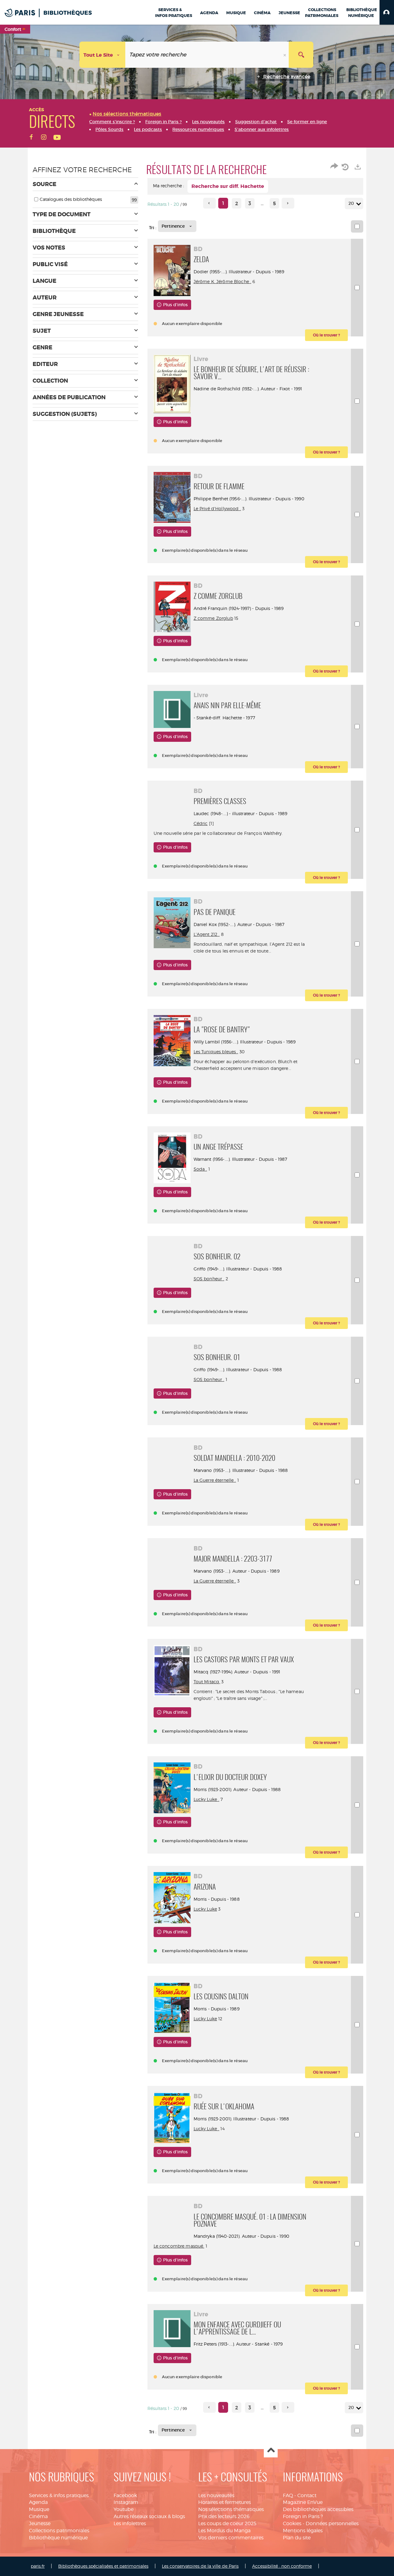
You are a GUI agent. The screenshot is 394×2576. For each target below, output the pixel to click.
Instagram (126, 2502)
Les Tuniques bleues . (216, 1052)
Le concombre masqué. (179, 2246)
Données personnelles (332, 2523)
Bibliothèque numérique (58, 2538)
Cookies (292, 2523)
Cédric (201, 823)
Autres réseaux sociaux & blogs (149, 2516)
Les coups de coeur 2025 (227, 2523)
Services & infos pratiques (59, 2495)
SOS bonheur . (209, 1279)
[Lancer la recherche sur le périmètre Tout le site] (301, 55)
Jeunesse (40, 2523)
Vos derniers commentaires (231, 2538)
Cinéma (38, 2516)
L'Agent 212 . (207, 934)
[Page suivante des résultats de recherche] (288, 203)
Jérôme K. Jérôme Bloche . (223, 281)
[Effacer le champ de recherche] (285, 55)
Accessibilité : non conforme (282, 2566)
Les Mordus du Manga (224, 2531)
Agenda (38, 2502)
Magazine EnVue (303, 2502)
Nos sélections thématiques (231, 2509)
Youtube (124, 2509)
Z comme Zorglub (213, 618)
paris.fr (38, 2566)
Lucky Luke (205, 1909)
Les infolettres (130, 2523)
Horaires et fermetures (225, 2502)
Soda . (200, 1169)
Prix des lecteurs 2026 (224, 2516)
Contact (307, 2495)
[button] (387, 12)
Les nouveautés (216, 2495)
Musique (39, 2509)
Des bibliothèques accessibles (318, 2509)
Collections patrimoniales (59, 2531)
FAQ (288, 2495)
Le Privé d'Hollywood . (217, 508)
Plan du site (297, 2538)
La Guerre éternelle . (215, 1480)
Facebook (125, 2495)
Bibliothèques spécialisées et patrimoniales (103, 2566)
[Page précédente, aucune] (209, 203)
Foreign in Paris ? (303, 2516)
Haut (271, 2451)
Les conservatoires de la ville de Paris (200, 2566)
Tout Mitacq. (207, 1682)
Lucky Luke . (207, 1799)
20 (351, 203)
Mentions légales (303, 2531)
